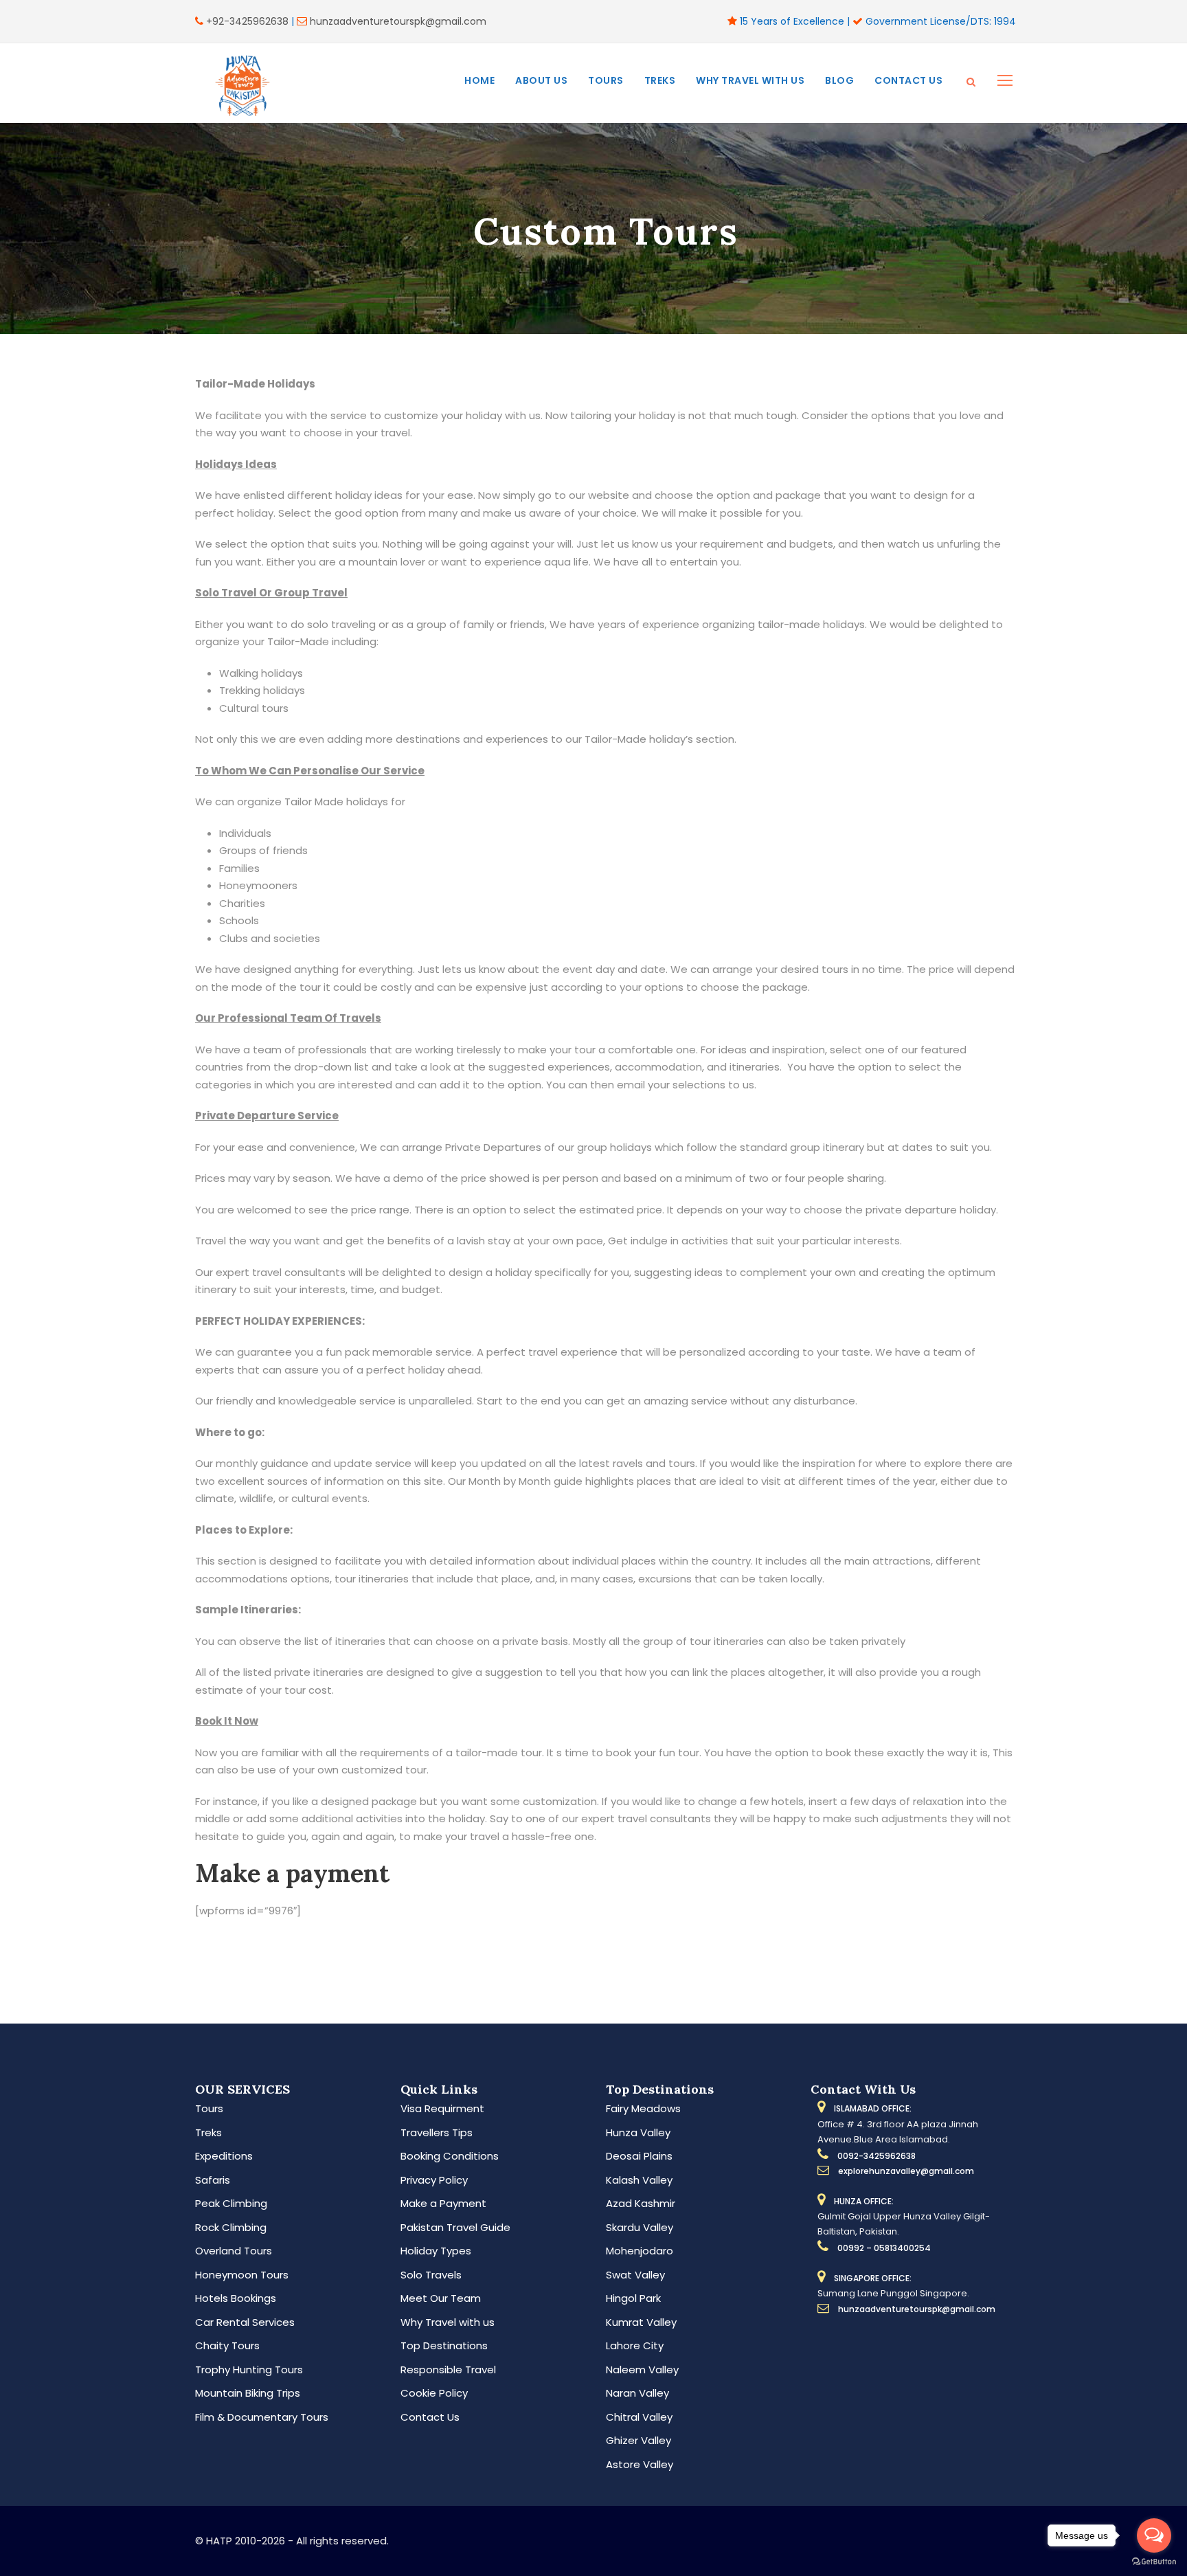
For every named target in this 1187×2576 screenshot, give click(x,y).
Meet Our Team (441, 2298)
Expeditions (224, 2156)
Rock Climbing (231, 2227)
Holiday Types (436, 2251)
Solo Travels (431, 2275)
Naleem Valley (642, 2370)
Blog (839, 80)
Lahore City (635, 2345)
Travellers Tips (437, 2132)
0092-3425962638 (877, 2156)
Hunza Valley (638, 2132)
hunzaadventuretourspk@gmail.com (398, 21)
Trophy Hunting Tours (249, 2370)
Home (479, 80)
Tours (606, 80)
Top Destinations (444, 2345)
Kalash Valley (639, 2180)
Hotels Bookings (236, 2298)
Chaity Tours (227, 2345)
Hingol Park (633, 2298)
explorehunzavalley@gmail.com (906, 2171)
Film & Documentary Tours (262, 2417)
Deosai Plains (639, 2156)
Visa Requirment (442, 2108)
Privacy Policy (434, 2180)
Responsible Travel (448, 2370)
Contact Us (908, 80)
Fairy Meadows (643, 2108)
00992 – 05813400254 (884, 2248)
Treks (660, 80)
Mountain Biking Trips (248, 2393)
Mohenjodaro (640, 2251)
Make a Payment (443, 2203)
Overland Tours (234, 2251)
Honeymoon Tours (242, 2275)
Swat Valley (635, 2275)
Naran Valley (637, 2393)
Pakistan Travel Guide (455, 2227)
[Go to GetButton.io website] (1154, 2562)
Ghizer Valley (638, 2440)
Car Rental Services (245, 2322)
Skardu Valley (640, 2227)
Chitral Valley (639, 2417)
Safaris (213, 2180)
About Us (541, 80)
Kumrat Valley (641, 2322)
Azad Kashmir (641, 2203)
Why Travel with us (750, 80)
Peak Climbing (231, 2203)
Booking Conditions (450, 2156)
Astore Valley (640, 2464)
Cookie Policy (434, 2393)
